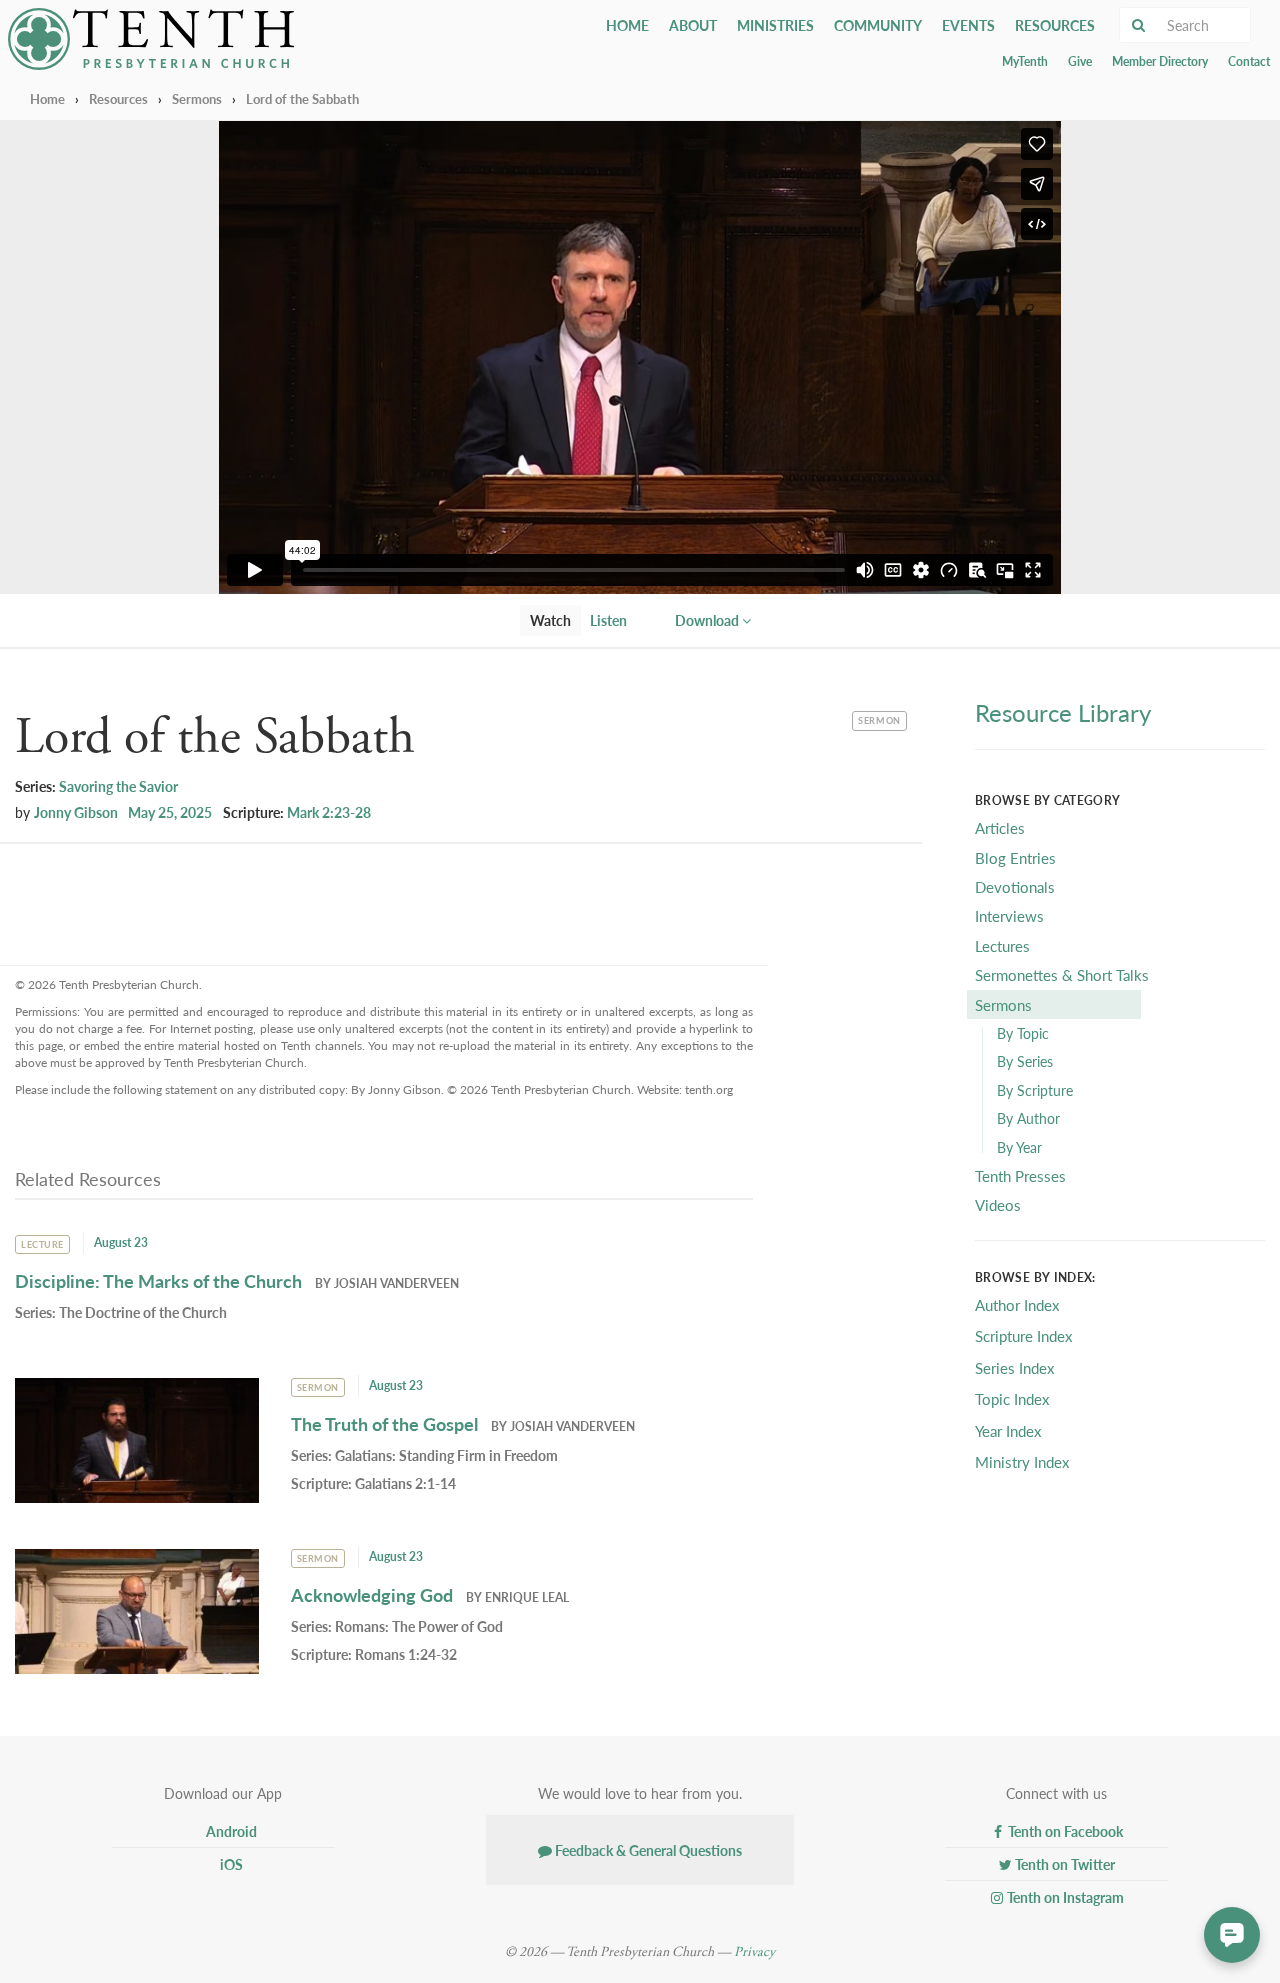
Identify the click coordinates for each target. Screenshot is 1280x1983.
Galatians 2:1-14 (405, 1483)
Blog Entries (1015, 857)
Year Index (1008, 1430)
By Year (1019, 1147)
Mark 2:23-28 (329, 812)
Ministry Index (1022, 1461)
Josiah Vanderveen (396, 1283)
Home (627, 25)
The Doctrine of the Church (143, 1312)
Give (1080, 61)
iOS (230, 1864)
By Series (1025, 1061)
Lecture (42, 1244)
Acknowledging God (372, 1594)
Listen (608, 620)
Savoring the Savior (118, 786)
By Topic (1023, 1033)
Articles (1000, 827)
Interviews (1009, 915)
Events (968, 25)
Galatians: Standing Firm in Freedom (446, 1455)
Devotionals (1015, 886)
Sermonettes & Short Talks (1062, 974)
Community (878, 25)
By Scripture (1035, 1090)
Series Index (1014, 1367)
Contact (1249, 61)
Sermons (197, 98)
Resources (1055, 25)
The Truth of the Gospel (384, 1423)
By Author (1028, 1118)
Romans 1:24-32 (406, 1654)
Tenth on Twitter (1063, 1864)
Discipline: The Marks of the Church (158, 1280)
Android (230, 1831)
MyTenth (1025, 61)
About (693, 25)
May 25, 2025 (170, 812)
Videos (998, 1204)
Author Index (1017, 1304)
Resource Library (1063, 712)
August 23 (121, 1242)
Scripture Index (1023, 1335)
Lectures (1002, 945)
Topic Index (1012, 1398)
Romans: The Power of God (419, 1626)
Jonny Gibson (76, 812)
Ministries (775, 25)
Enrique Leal (527, 1597)
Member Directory (1160, 61)
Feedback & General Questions (647, 1850)
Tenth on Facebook (1064, 1831)
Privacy (754, 1952)
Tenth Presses (1020, 1175)
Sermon (881, 719)
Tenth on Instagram (1064, 1897)
